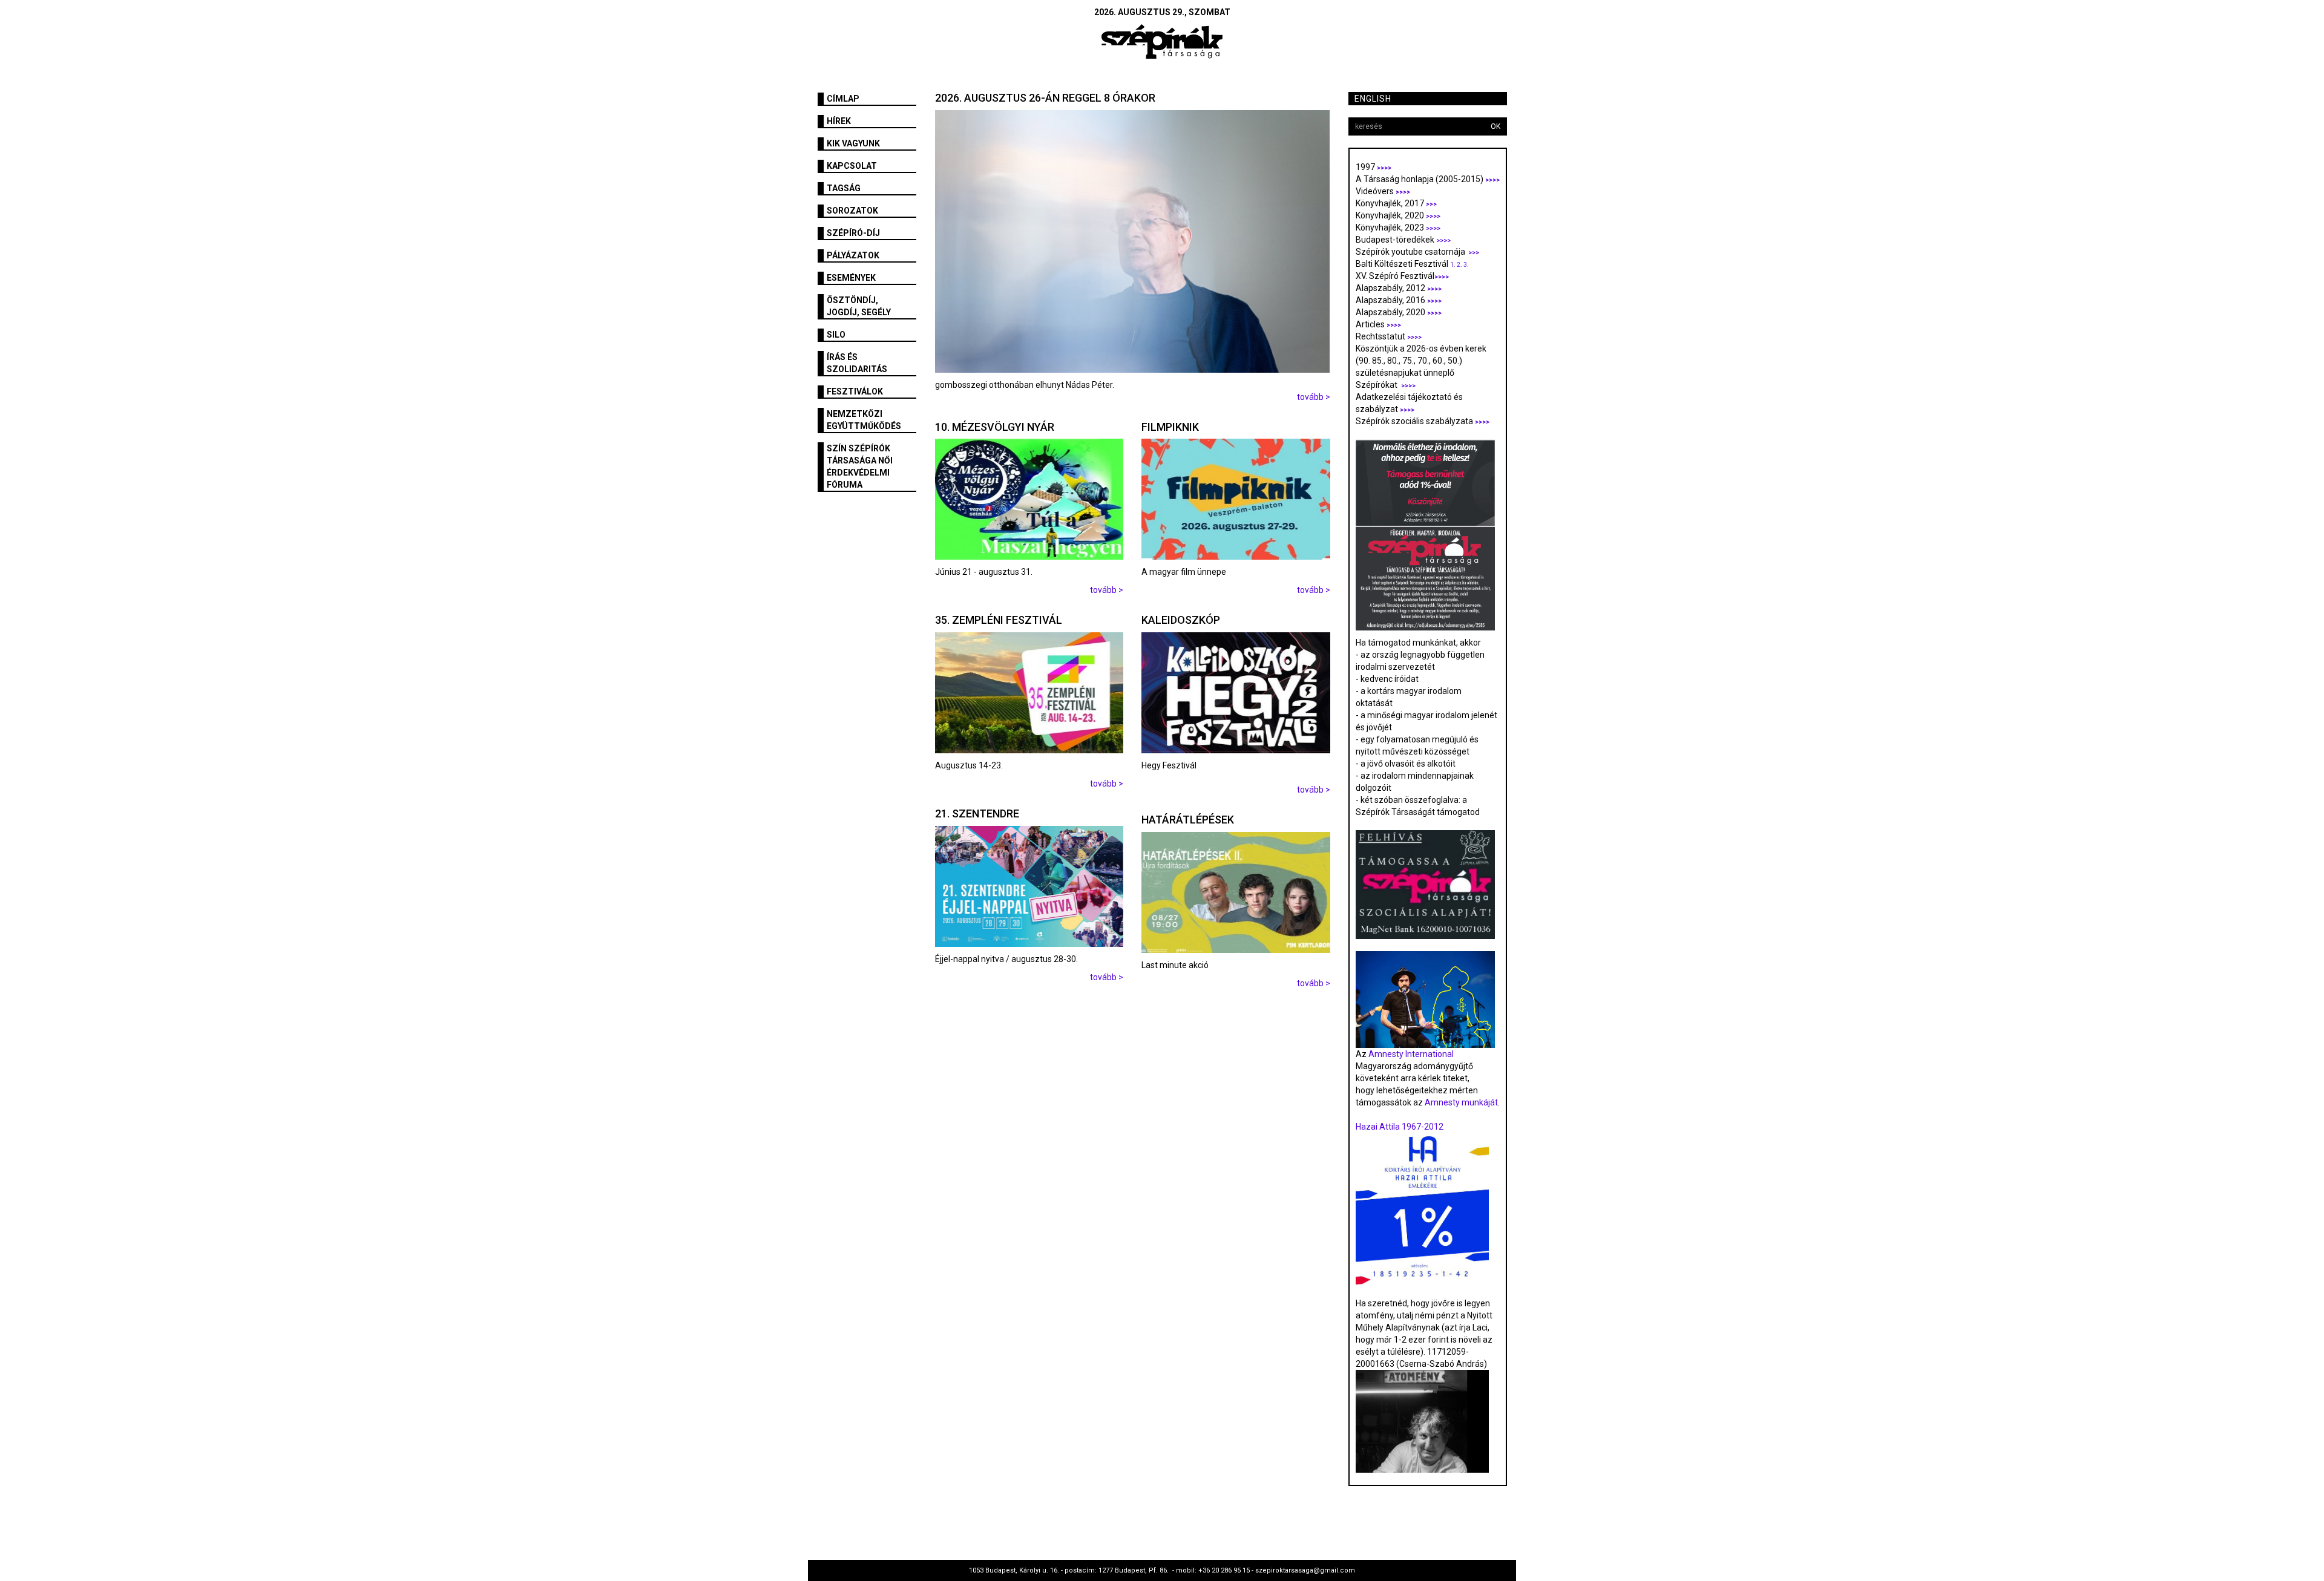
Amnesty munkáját (1460, 1102)
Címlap (843, 99)
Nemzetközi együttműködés (864, 420)
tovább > (1314, 397)
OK (1495, 126)
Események (851, 278)
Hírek (839, 121)
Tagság (844, 188)
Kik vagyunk (853, 143)
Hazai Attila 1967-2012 (1400, 1127)
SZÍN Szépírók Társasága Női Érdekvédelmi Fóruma (860, 466)
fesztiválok (855, 391)
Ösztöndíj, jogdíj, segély (859, 306)
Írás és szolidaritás (857, 363)
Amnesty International (1411, 1054)
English (1373, 99)
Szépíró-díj (853, 233)
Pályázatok (853, 255)
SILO (836, 335)
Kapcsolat (852, 166)
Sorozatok (852, 211)
